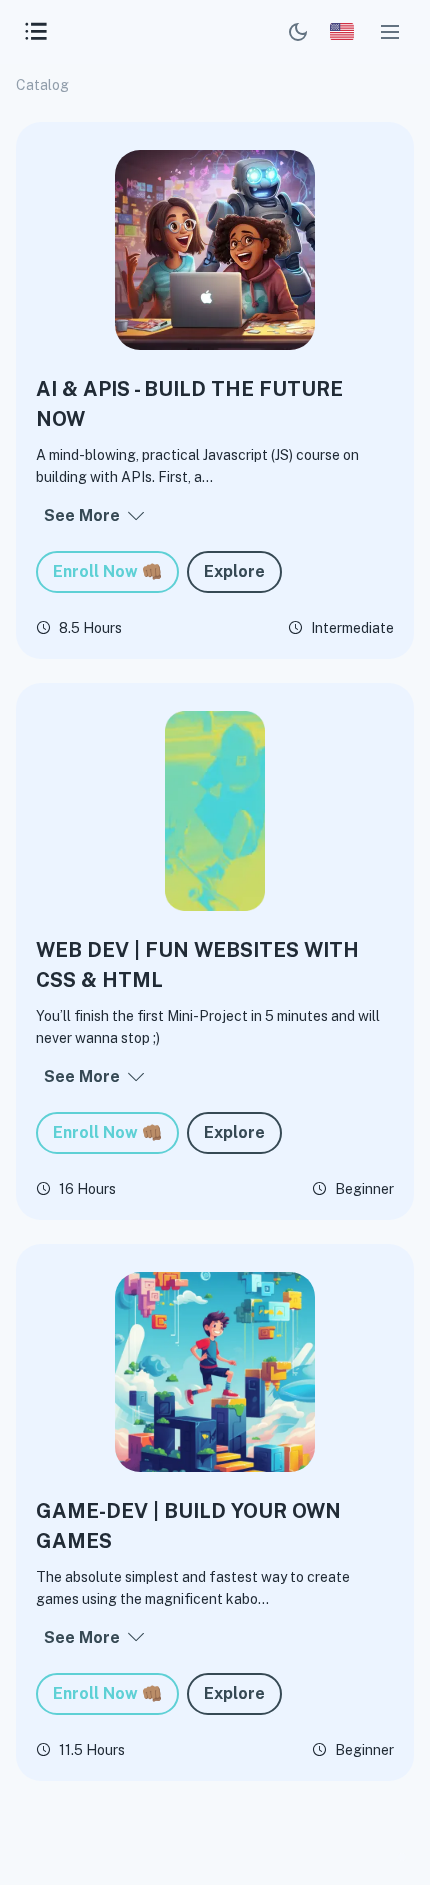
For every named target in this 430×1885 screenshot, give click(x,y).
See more (82, 515)
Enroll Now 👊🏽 (107, 571)
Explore (234, 571)
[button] (390, 32)
